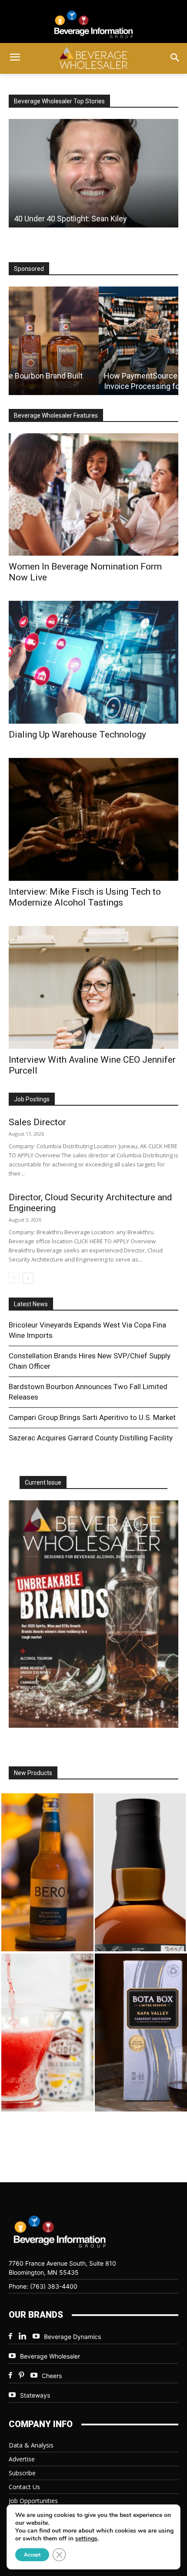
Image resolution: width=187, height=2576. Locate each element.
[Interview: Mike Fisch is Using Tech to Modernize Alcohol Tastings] (93, 819)
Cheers (52, 2376)
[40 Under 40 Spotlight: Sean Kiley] (93, 173)
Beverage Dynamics (72, 2337)
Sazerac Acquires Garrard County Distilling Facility (91, 1438)
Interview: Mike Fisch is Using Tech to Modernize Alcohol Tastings (85, 897)
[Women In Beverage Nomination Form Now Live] (93, 495)
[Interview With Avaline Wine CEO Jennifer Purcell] (93, 987)
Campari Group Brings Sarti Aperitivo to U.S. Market (92, 1417)
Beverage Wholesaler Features (56, 415)
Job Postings (32, 1099)
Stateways (35, 2395)
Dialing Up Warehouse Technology (77, 735)
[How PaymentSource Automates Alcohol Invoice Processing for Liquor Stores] (93, 341)
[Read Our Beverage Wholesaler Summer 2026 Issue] (93, 1614)
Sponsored (29, 269)
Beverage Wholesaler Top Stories (59, 101)
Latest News (31, 1304)
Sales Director (37, 1122)
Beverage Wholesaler (50, 2356)
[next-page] (28, 1278)
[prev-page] (14, 1278)
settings (86, 2539)
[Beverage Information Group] (93, 24)
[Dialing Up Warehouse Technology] (93, 662)
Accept (32, 2555)
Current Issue (43, 1482)
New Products (33, 1773)
